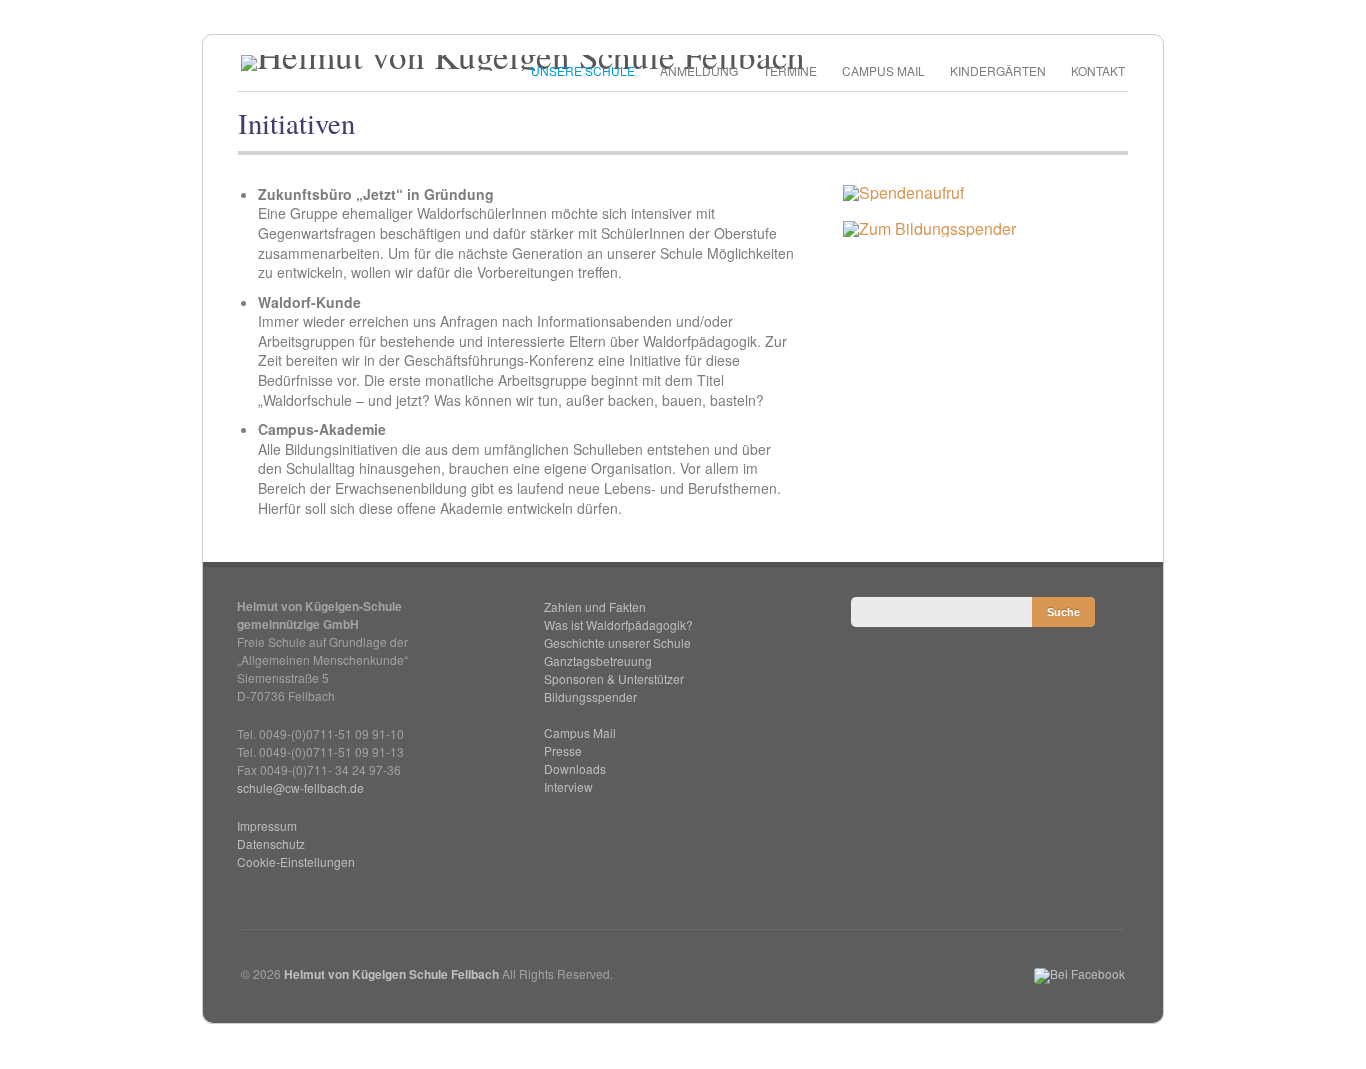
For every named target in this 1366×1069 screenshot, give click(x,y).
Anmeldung (699, 70)
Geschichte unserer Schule (617, 642)
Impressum (267, 825)
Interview (568, 786)
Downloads (575, 768)
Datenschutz (271, 843)
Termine (790, 70)
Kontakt (1098, 70)
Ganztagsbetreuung (598, 660)
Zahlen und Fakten (595, 606)
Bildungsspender (590, 696)
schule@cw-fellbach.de (300, 787)
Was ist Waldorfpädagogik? (618, 624)
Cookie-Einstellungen (296, 861)
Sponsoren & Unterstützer (614, 678)
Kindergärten (998, 70)
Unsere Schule (583, 70)
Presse (563, 750)
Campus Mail (883, 70)
